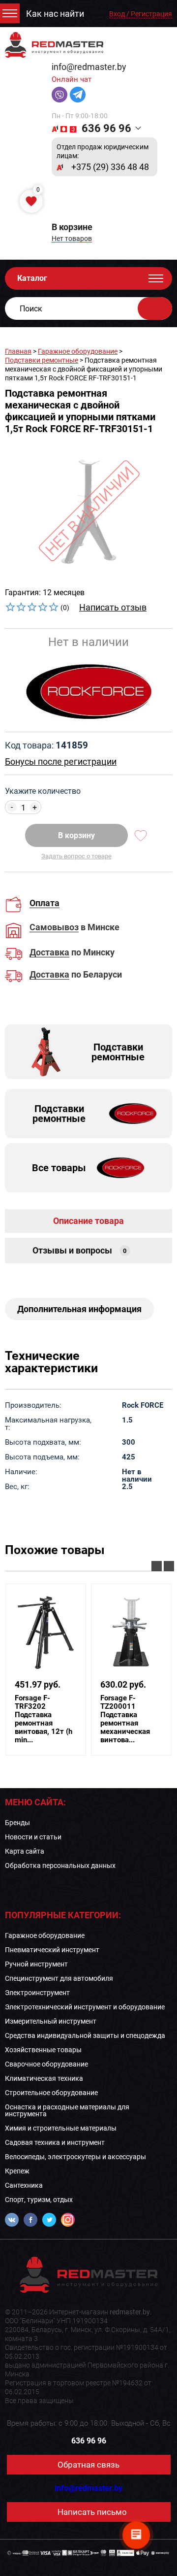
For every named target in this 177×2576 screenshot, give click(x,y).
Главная (18, 351)
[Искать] (155, 308)
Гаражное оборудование (78, 351)
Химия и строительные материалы (61, 2128)
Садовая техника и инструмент (55, 2142)
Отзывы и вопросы (80, 1250)
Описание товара (88, 1221)
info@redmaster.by (89, 67)
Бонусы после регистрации (61, 762)
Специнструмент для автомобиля (59, 1978)
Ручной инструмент (36, 1964)
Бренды (17, 1823)
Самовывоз (54, 928)
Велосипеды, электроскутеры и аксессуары (75, 2157)
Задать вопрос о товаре (76, 856)
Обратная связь (88, 2465)
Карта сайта (25, 1851)
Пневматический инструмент (52, 1950)
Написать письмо (92, 2512)
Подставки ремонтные (42, 360)
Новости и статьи (33, 1837)
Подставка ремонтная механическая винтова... (125, 1719)
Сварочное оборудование (46, 2064)
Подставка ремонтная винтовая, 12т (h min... (44, 1719)
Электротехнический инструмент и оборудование (85, 2007)
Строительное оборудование (51, 2093)
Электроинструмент (37, 1993)
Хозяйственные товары (43, 2050)
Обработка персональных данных (60, 1865)
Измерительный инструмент (51, 2021)
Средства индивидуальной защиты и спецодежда (85, 2035)
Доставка (49, 953)
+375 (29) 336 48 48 (110, 167)
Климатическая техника (44, 2078)
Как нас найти (55, 14)
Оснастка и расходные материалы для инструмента (67, 2110)
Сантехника (24, 2185)
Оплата (44, 903)
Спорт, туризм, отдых (39, 2200)
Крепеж (17, 2171)
